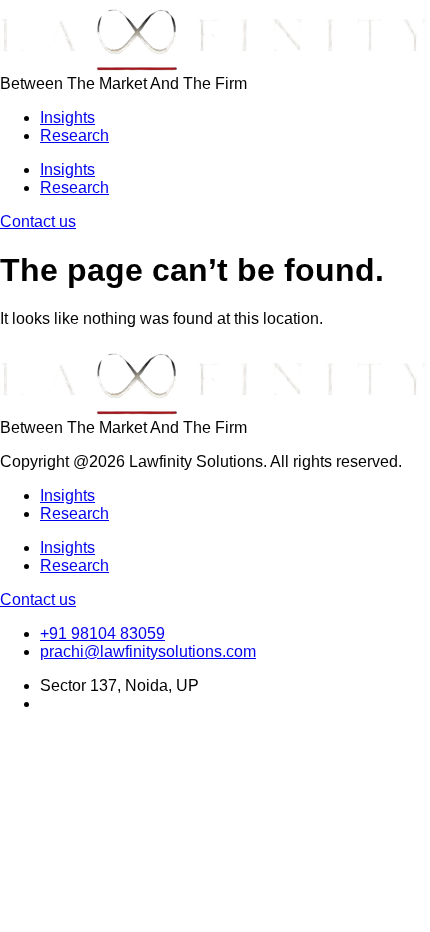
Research (74, 135)
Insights (67, 117)
